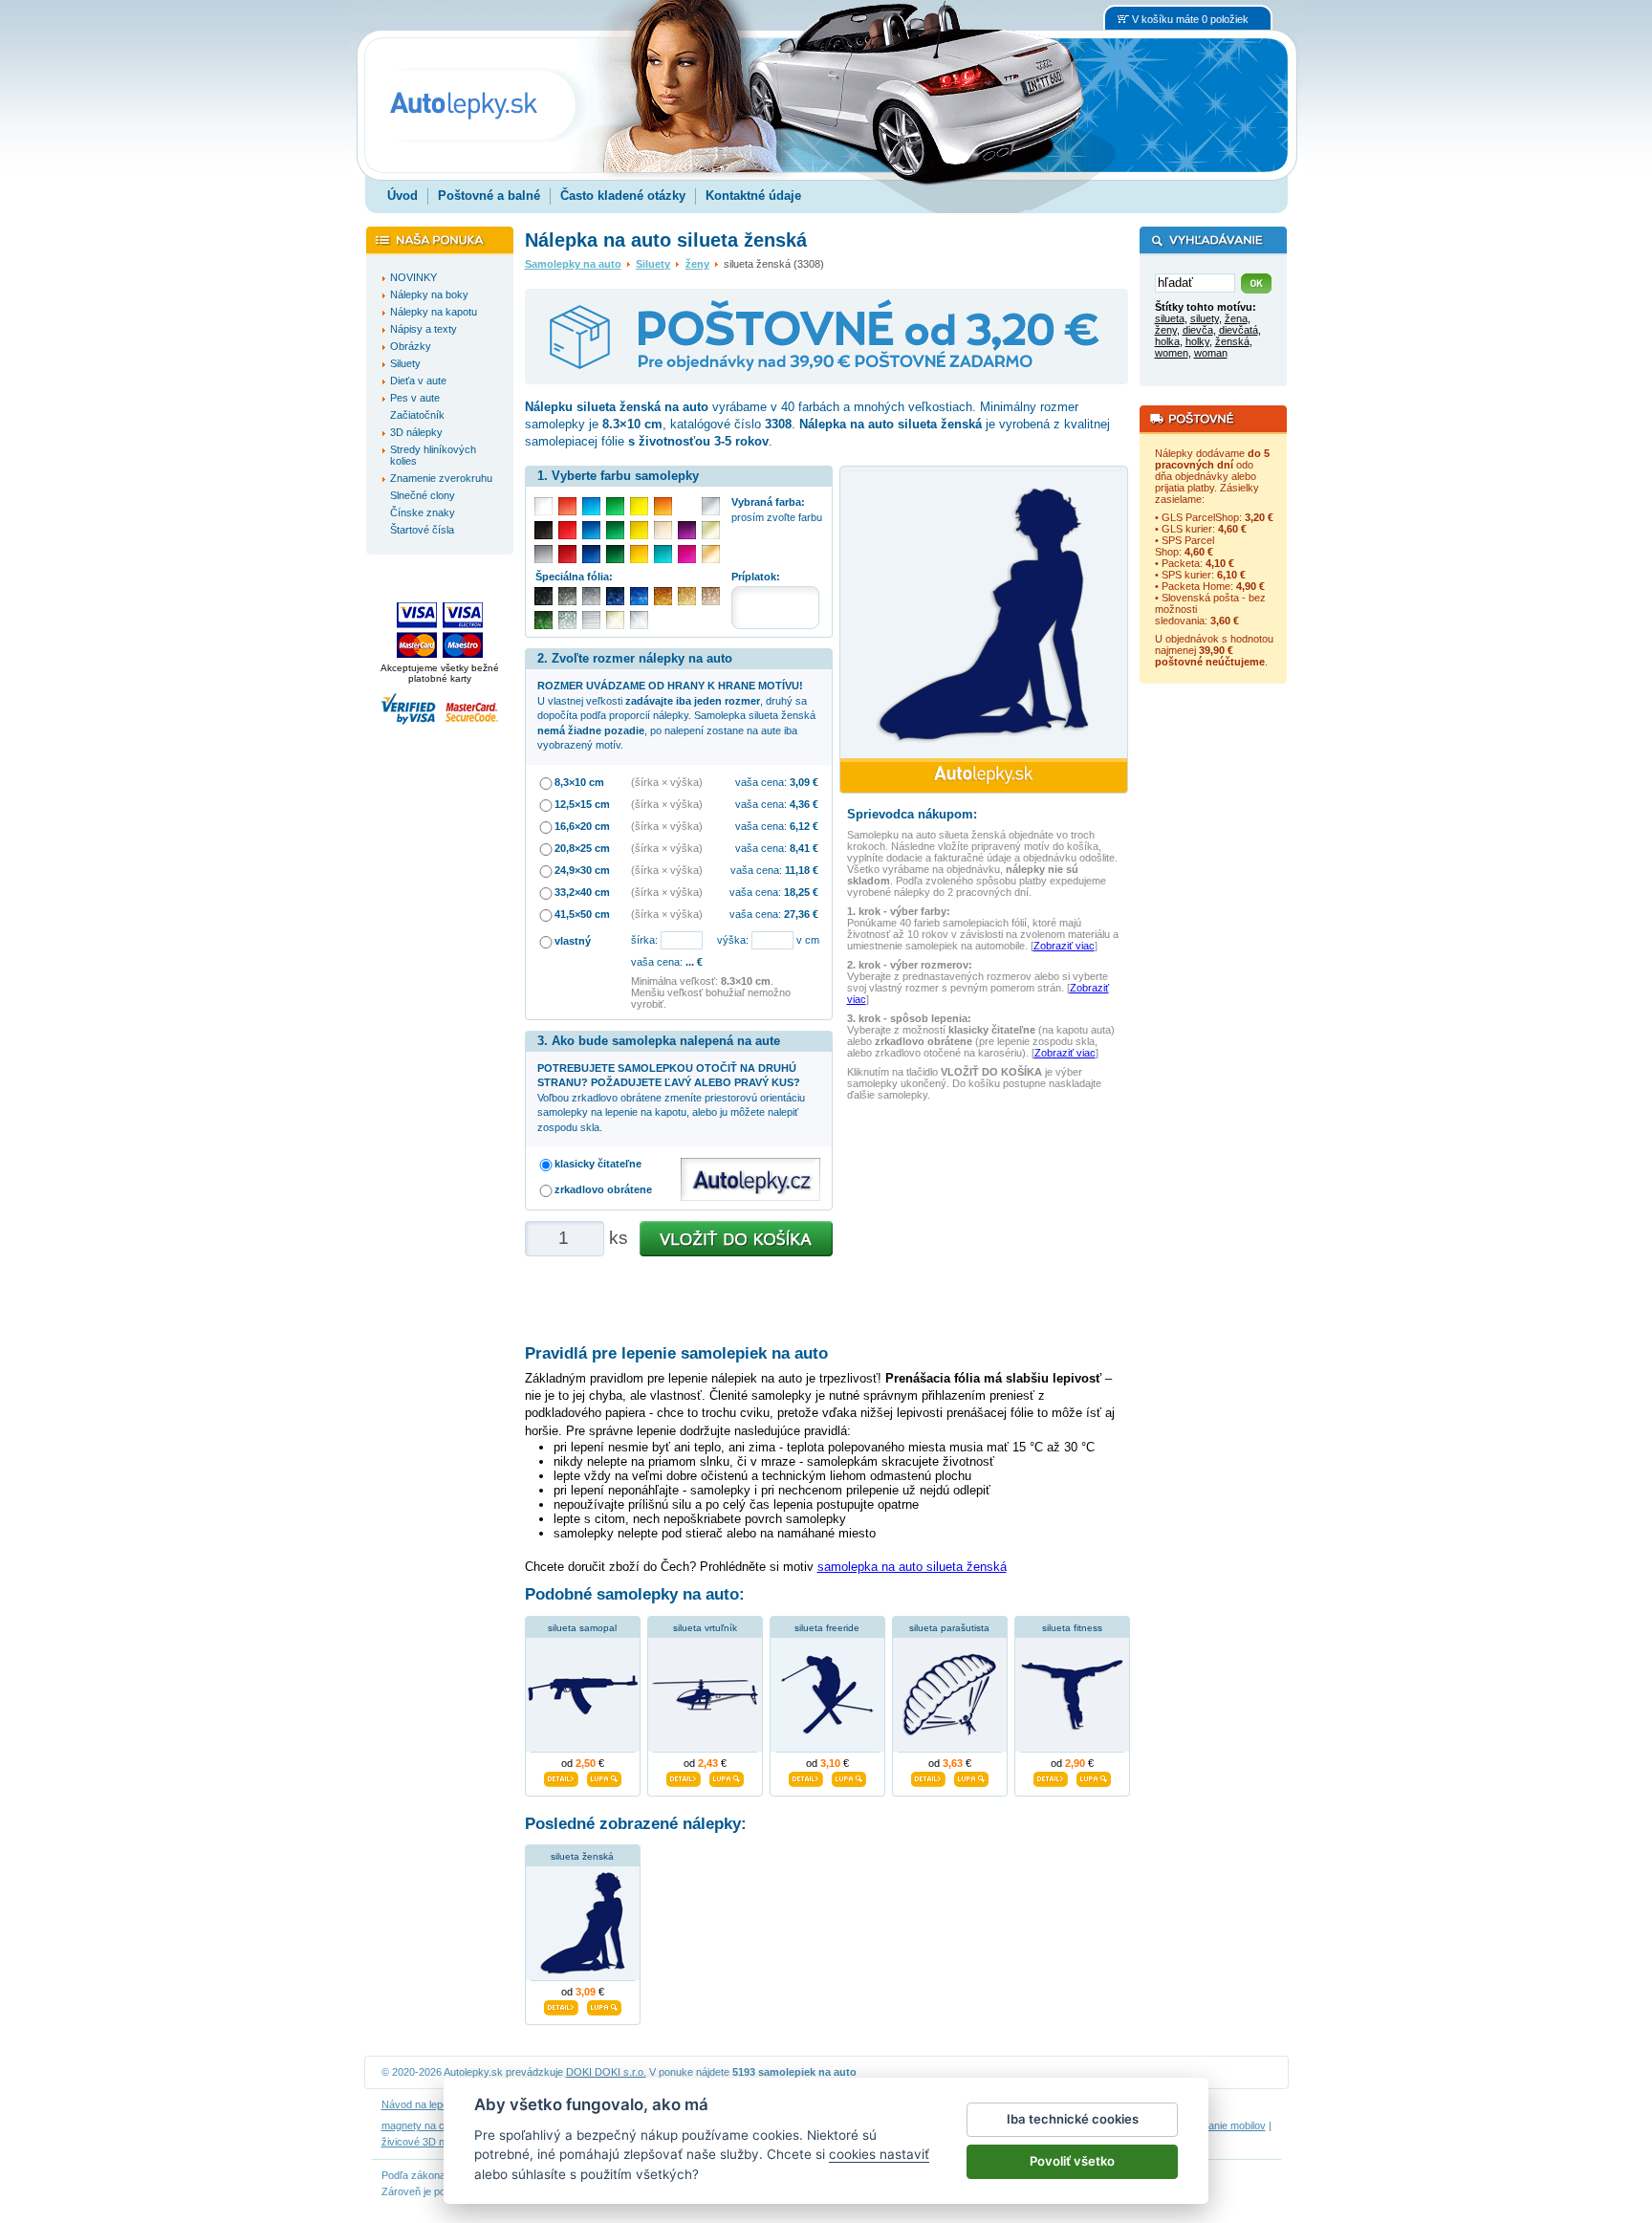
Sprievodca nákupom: (912, 814)
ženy (697, 264)
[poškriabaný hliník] (591, 620)
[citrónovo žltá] (639, 506)
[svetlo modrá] (591, 506)
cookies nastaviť (879, 2154)
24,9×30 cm (582, 870)
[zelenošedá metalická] (567, 620)
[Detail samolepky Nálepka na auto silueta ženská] (561, 2006)
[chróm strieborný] (639, 620)
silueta (1170, 318)
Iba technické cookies (1073, 2119)
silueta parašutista (949, 1628)
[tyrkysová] (663, 554)
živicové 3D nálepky (428, 2142)
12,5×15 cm (582, 804)
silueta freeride (827, 1628)
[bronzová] (711, 554)
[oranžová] (663, 506)
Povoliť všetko (1072, 2161)
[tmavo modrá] (591, 554)
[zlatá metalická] (687, 596)
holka (1167, 341)
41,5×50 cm (582, 914)
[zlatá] (711, 530)
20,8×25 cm (582, 848)
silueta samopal (582, 1628)
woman (1211, 353)
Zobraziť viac (1064, 946)
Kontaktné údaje (753, 196)
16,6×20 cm (582, 826)
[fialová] (687, 530)
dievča (1198, 330)
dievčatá (1239, 330)
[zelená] (615, 530)
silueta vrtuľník (705, 1628)
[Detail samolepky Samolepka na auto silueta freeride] (806, 1776)
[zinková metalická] (567, 596)
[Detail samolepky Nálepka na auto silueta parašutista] (928, 1776)
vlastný (573, 941)
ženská (1232, 341)
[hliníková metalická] (591, 596)
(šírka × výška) (667, 782)
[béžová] (663, 530)
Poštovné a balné (489, 196)
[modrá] (591, 530)
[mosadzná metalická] (711, 596)
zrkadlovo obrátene (603, 1189)
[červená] (567, 530)
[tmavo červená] (567, 554)
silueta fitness (1072, 1628)
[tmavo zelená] (615, 554)
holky (1197, 341)
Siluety (653, 264)
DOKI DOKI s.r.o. (606, 2072)
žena (1236, 318)
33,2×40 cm (582, 892)
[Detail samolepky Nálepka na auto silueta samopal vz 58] (561, 1776)
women (1172, 353)
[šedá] (543, 554)
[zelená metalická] (543, 620)
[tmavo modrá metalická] (615, 596)
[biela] (543, 506)
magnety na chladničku (435, 2125)
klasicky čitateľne (598, 1164)
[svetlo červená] (567, 506)
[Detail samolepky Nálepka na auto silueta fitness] (1051, 1776)
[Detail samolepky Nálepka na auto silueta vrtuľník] (684, 1776)
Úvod (402, 196)
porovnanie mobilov (1221, 2125)
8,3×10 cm (579, 782)
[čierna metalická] (543, 596)
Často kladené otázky (623, 196)
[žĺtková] (639, 554)
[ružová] (687, 554)
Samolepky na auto (573, 264)
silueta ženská (582, 1856)
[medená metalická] (663, 596)
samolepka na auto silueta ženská (912, 1567)
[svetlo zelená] (615, 506)
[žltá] (639, 530)
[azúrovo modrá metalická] (639, 596)
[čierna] (543, 530)
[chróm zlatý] (615, 620)
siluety (1205, 318)
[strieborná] (711, 506)
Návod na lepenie (422, 2104)
